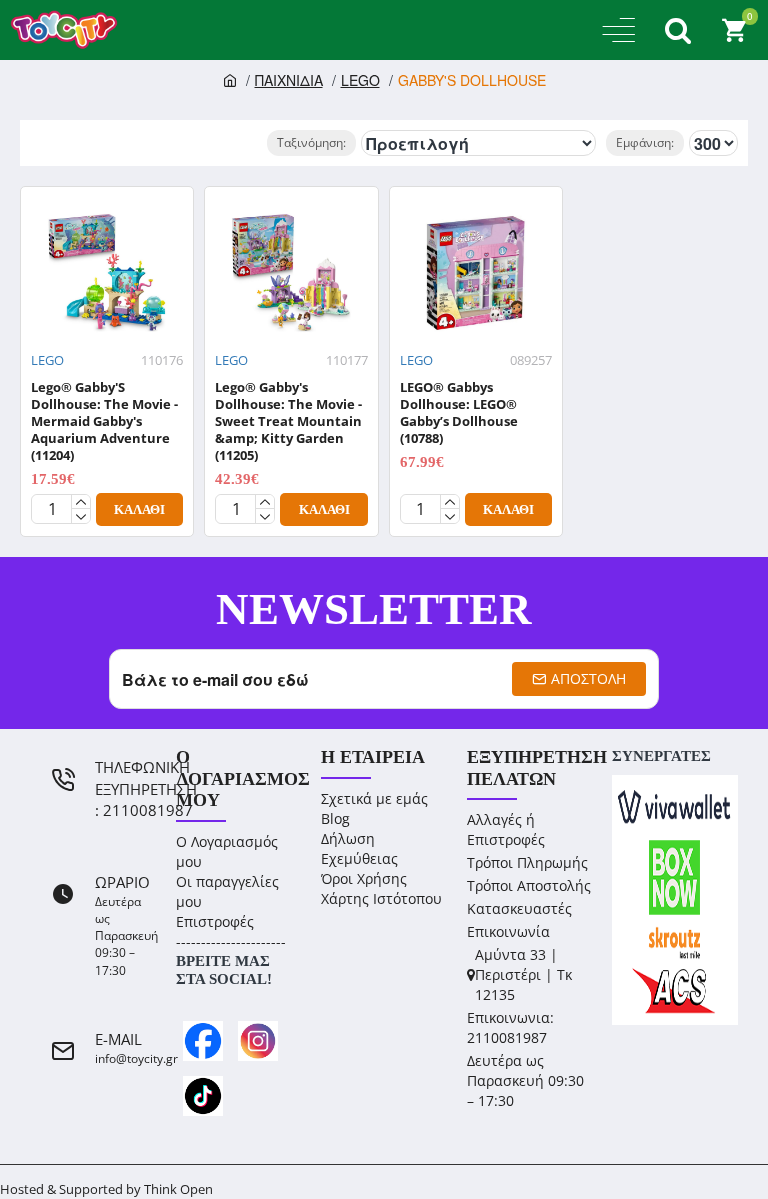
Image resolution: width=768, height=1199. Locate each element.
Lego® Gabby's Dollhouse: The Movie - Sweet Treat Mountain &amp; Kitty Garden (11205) (288, 421)
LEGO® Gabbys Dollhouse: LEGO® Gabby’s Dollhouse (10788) (459, 413)
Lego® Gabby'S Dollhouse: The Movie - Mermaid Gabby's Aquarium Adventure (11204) (104, 421)
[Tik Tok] (203, 1096)
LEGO (360, 80)
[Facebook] (203, 1041)
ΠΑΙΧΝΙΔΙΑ (289, 80)
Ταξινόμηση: (311, 142)
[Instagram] (258, 1041)
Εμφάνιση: (645, 142)
